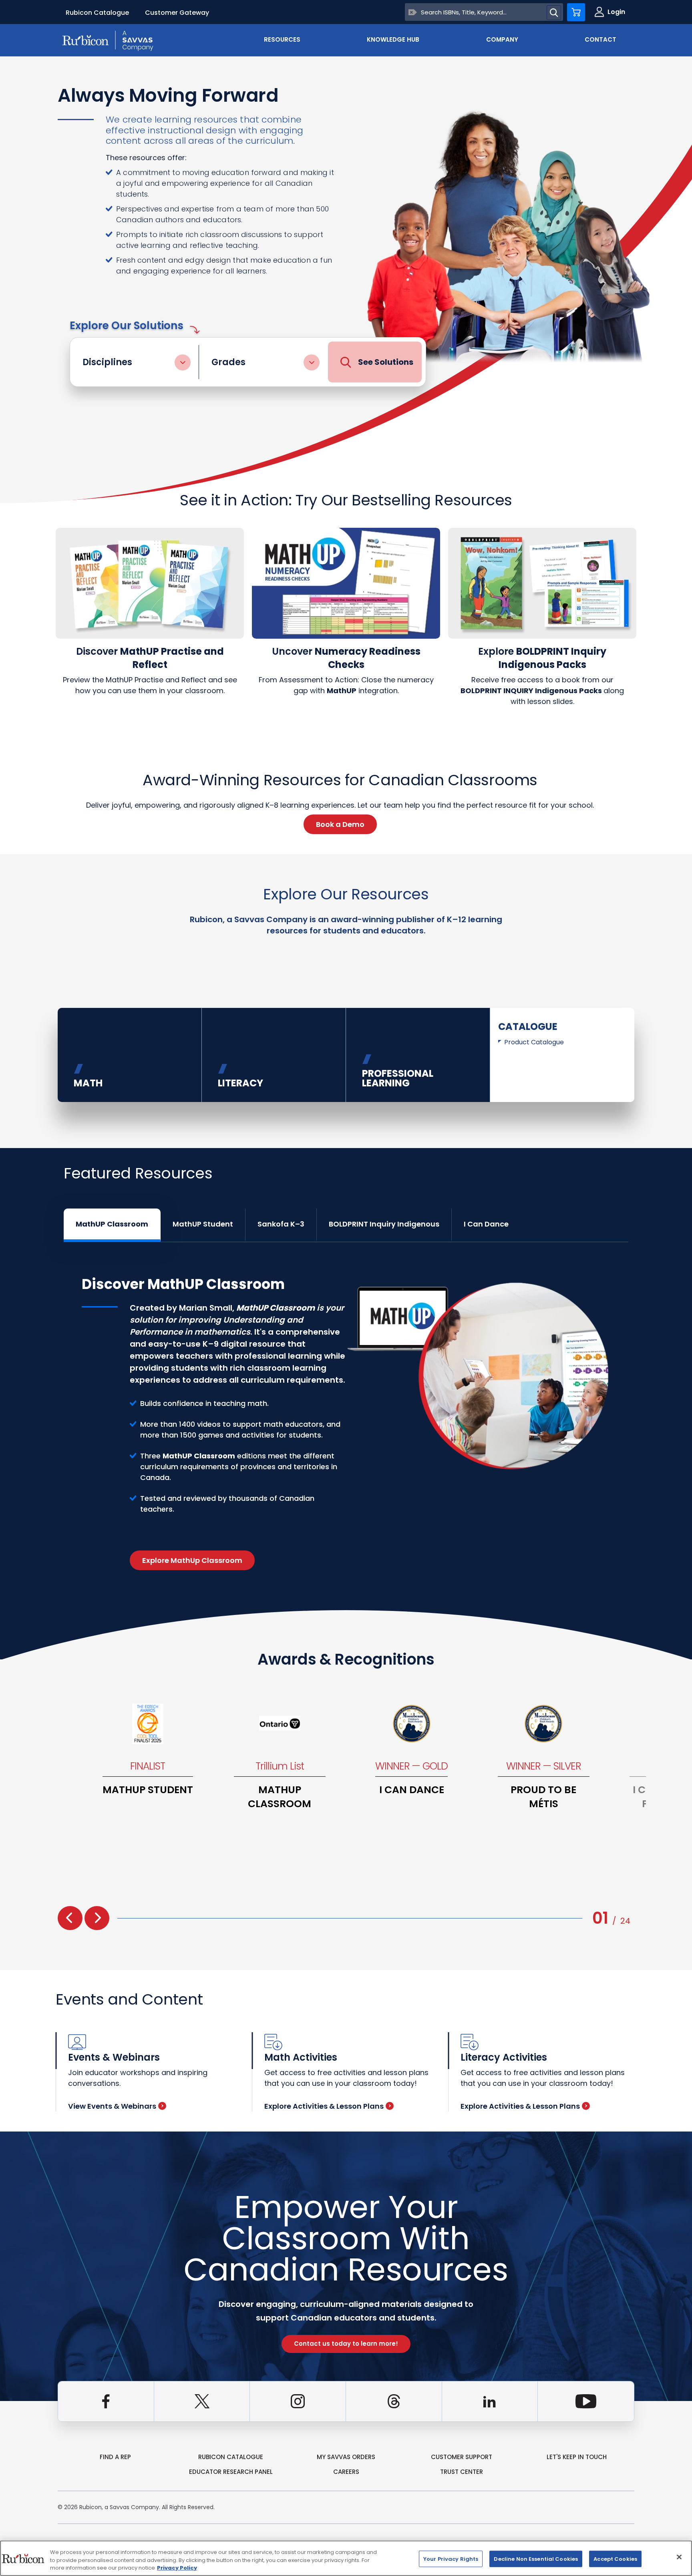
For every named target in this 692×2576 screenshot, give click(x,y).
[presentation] (70, 1918)
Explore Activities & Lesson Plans (324, 2106)
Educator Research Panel (231, 2472)
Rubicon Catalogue (97, 13)
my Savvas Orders (346, 2457)
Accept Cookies (615, 2559)
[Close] (679, 2557)
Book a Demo (340, 824)
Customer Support (462, 2457)
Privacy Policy (177, 2568)
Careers (346, 2472)
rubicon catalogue (231, 2457)
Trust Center (462, 2472)
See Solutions (386, 362)
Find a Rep (115, 2457)
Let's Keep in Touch (577, 2457)
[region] (346, 2558)
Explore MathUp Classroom (192, 1560)
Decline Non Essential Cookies (536, 2559)
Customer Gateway (177, 13)
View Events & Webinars (112, 2106)
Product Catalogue (534, 1042)
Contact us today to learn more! (346, 2344)
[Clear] (413, 12)
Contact (600, 39)
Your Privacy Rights (451, 2559)
